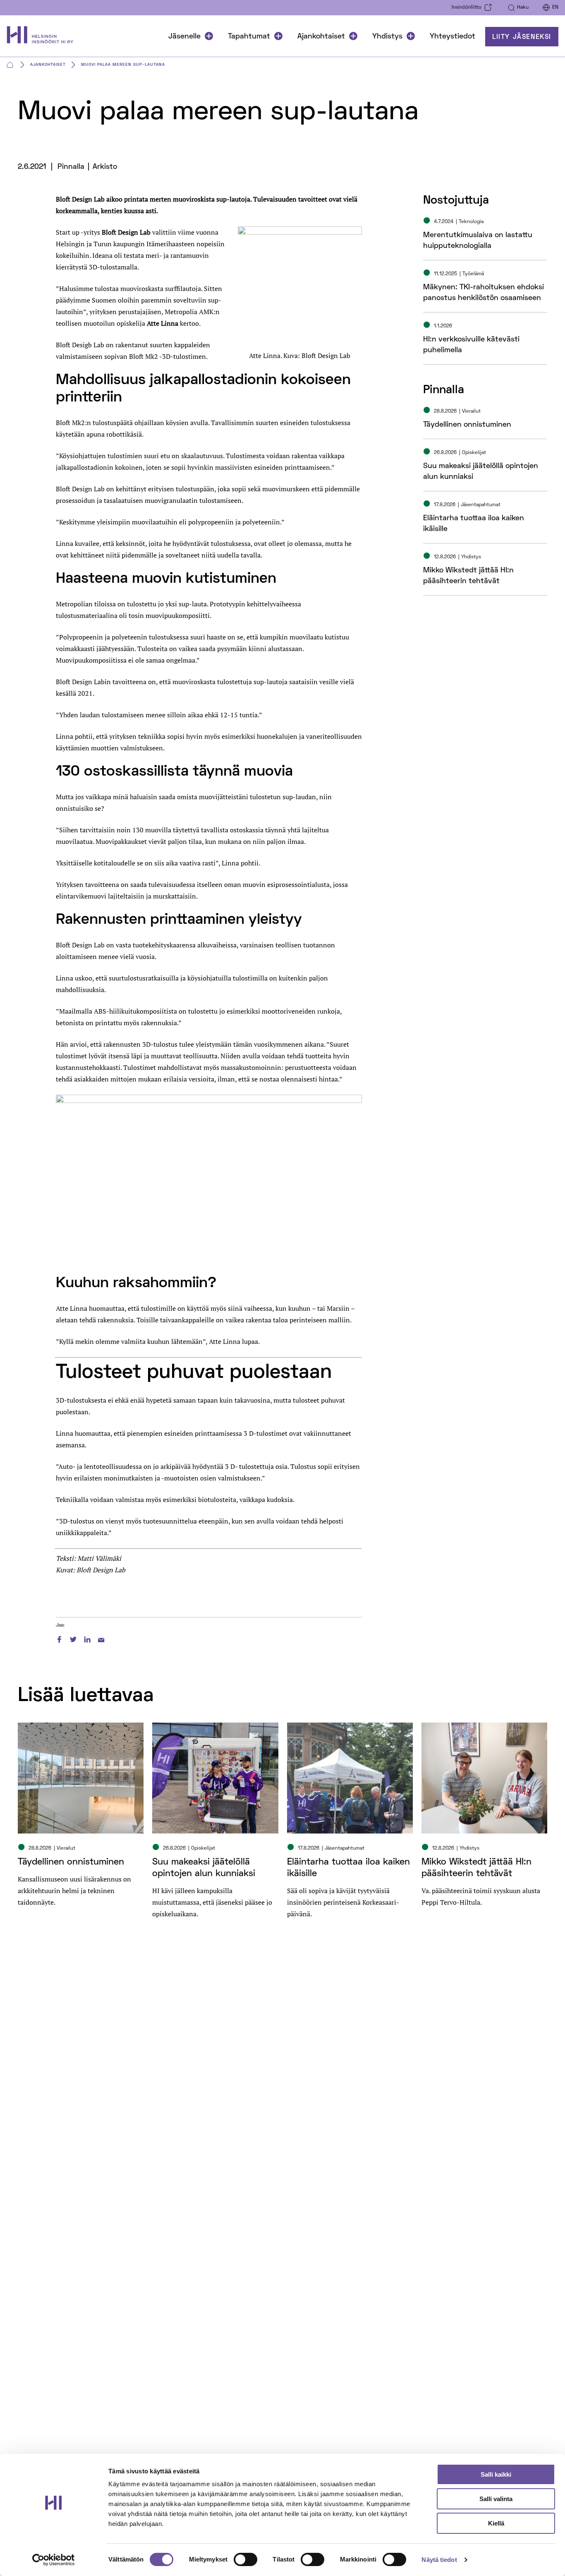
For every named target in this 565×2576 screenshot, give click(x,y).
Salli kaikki (496, 2474)
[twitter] (73, 1638)
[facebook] (59, 1638)
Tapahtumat (249, 37)
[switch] (245, 2559)
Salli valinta (496, 2499)
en (555, 8)
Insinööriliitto (467, 8)
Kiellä (496, 2523)
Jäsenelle (184, 37)
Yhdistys (387, 37)
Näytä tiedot (439, 2560)
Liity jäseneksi (522, 37)
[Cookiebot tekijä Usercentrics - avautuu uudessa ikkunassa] (54, 2560)
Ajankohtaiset (321, 37)
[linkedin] (87, 1638)
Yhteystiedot (452, 37)
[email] (101, 1638)
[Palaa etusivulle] (44, 37)
